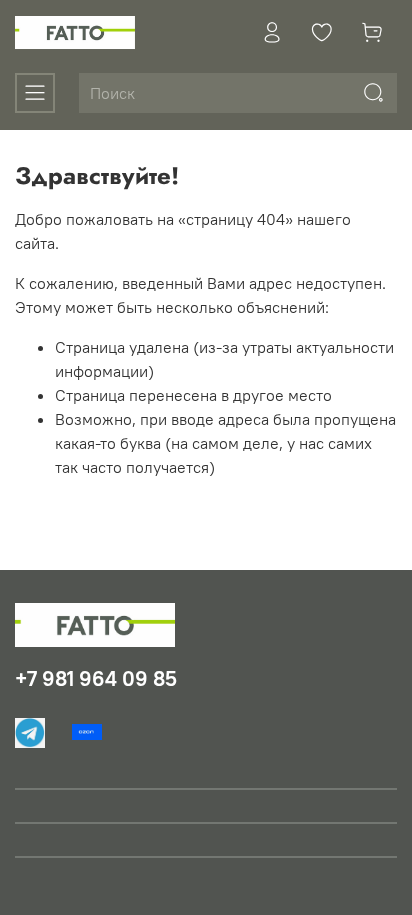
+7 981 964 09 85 (96, 678)
